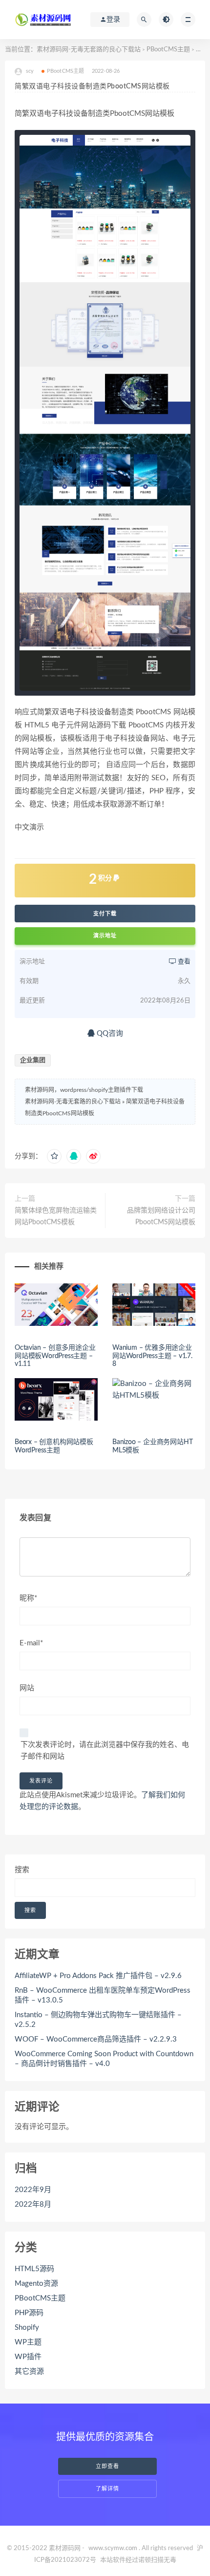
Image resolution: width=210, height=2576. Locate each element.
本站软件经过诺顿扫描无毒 (138, 2560)
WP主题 (28, 2342)
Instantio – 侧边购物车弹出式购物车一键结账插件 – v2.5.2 (98, 2020)
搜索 (22, 1870)
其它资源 (29, 2372)
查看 (183, 962)
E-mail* (31, 1643)
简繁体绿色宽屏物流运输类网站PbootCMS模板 (56, 1216)
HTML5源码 (34, 2269)
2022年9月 (33, 2190)
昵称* (28, 1598)
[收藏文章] (54, 1156)
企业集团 (33, 1060)
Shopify (27, 2328)
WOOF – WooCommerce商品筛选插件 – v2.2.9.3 (96, 2039)
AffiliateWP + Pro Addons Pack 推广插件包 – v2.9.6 (98, 1976)
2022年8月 (33, 2204)
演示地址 (105, 936)
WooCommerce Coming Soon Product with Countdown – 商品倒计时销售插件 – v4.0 (104, 2059)
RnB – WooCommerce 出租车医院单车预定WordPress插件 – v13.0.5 (103, 1995)
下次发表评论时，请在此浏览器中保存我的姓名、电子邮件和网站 (105, 1751)
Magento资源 (36, 2284)
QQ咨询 (109, 1033)
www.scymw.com (113, 2548)
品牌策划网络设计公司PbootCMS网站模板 (161, 1216)
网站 (27, 1688)
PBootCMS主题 (168, 50)
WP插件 (28, 2357)
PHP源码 (29, 2313)
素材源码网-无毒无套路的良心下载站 (89, 50)
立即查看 (107, 2466)
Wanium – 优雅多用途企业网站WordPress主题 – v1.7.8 (152, 1356)
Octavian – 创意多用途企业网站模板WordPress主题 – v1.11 (55, 1356)
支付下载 (105, 914)
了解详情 (107, 2489)
